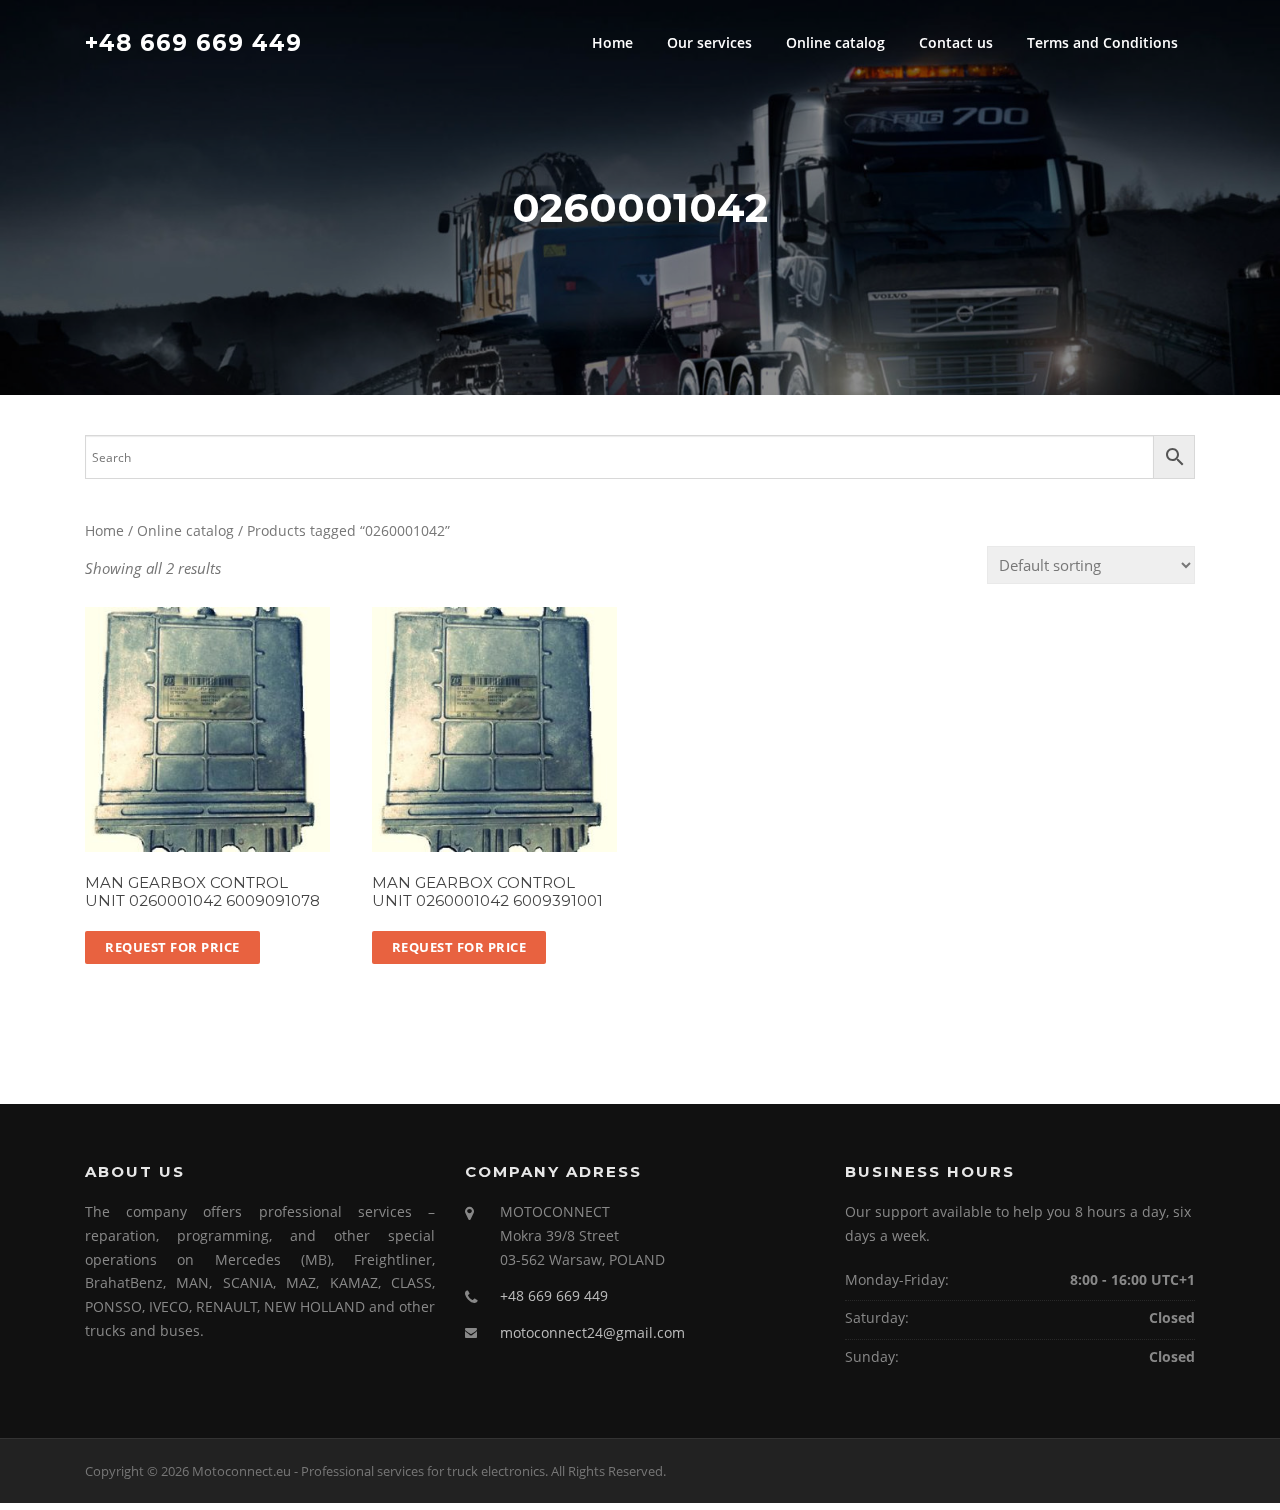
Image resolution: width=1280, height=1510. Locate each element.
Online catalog (835, 42)
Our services (709, 42)
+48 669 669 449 (193, 42)
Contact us (956, 42)
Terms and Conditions (1102, 42)
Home (612, 42)
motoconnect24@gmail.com (592, 1332)
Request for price (172, 947)
